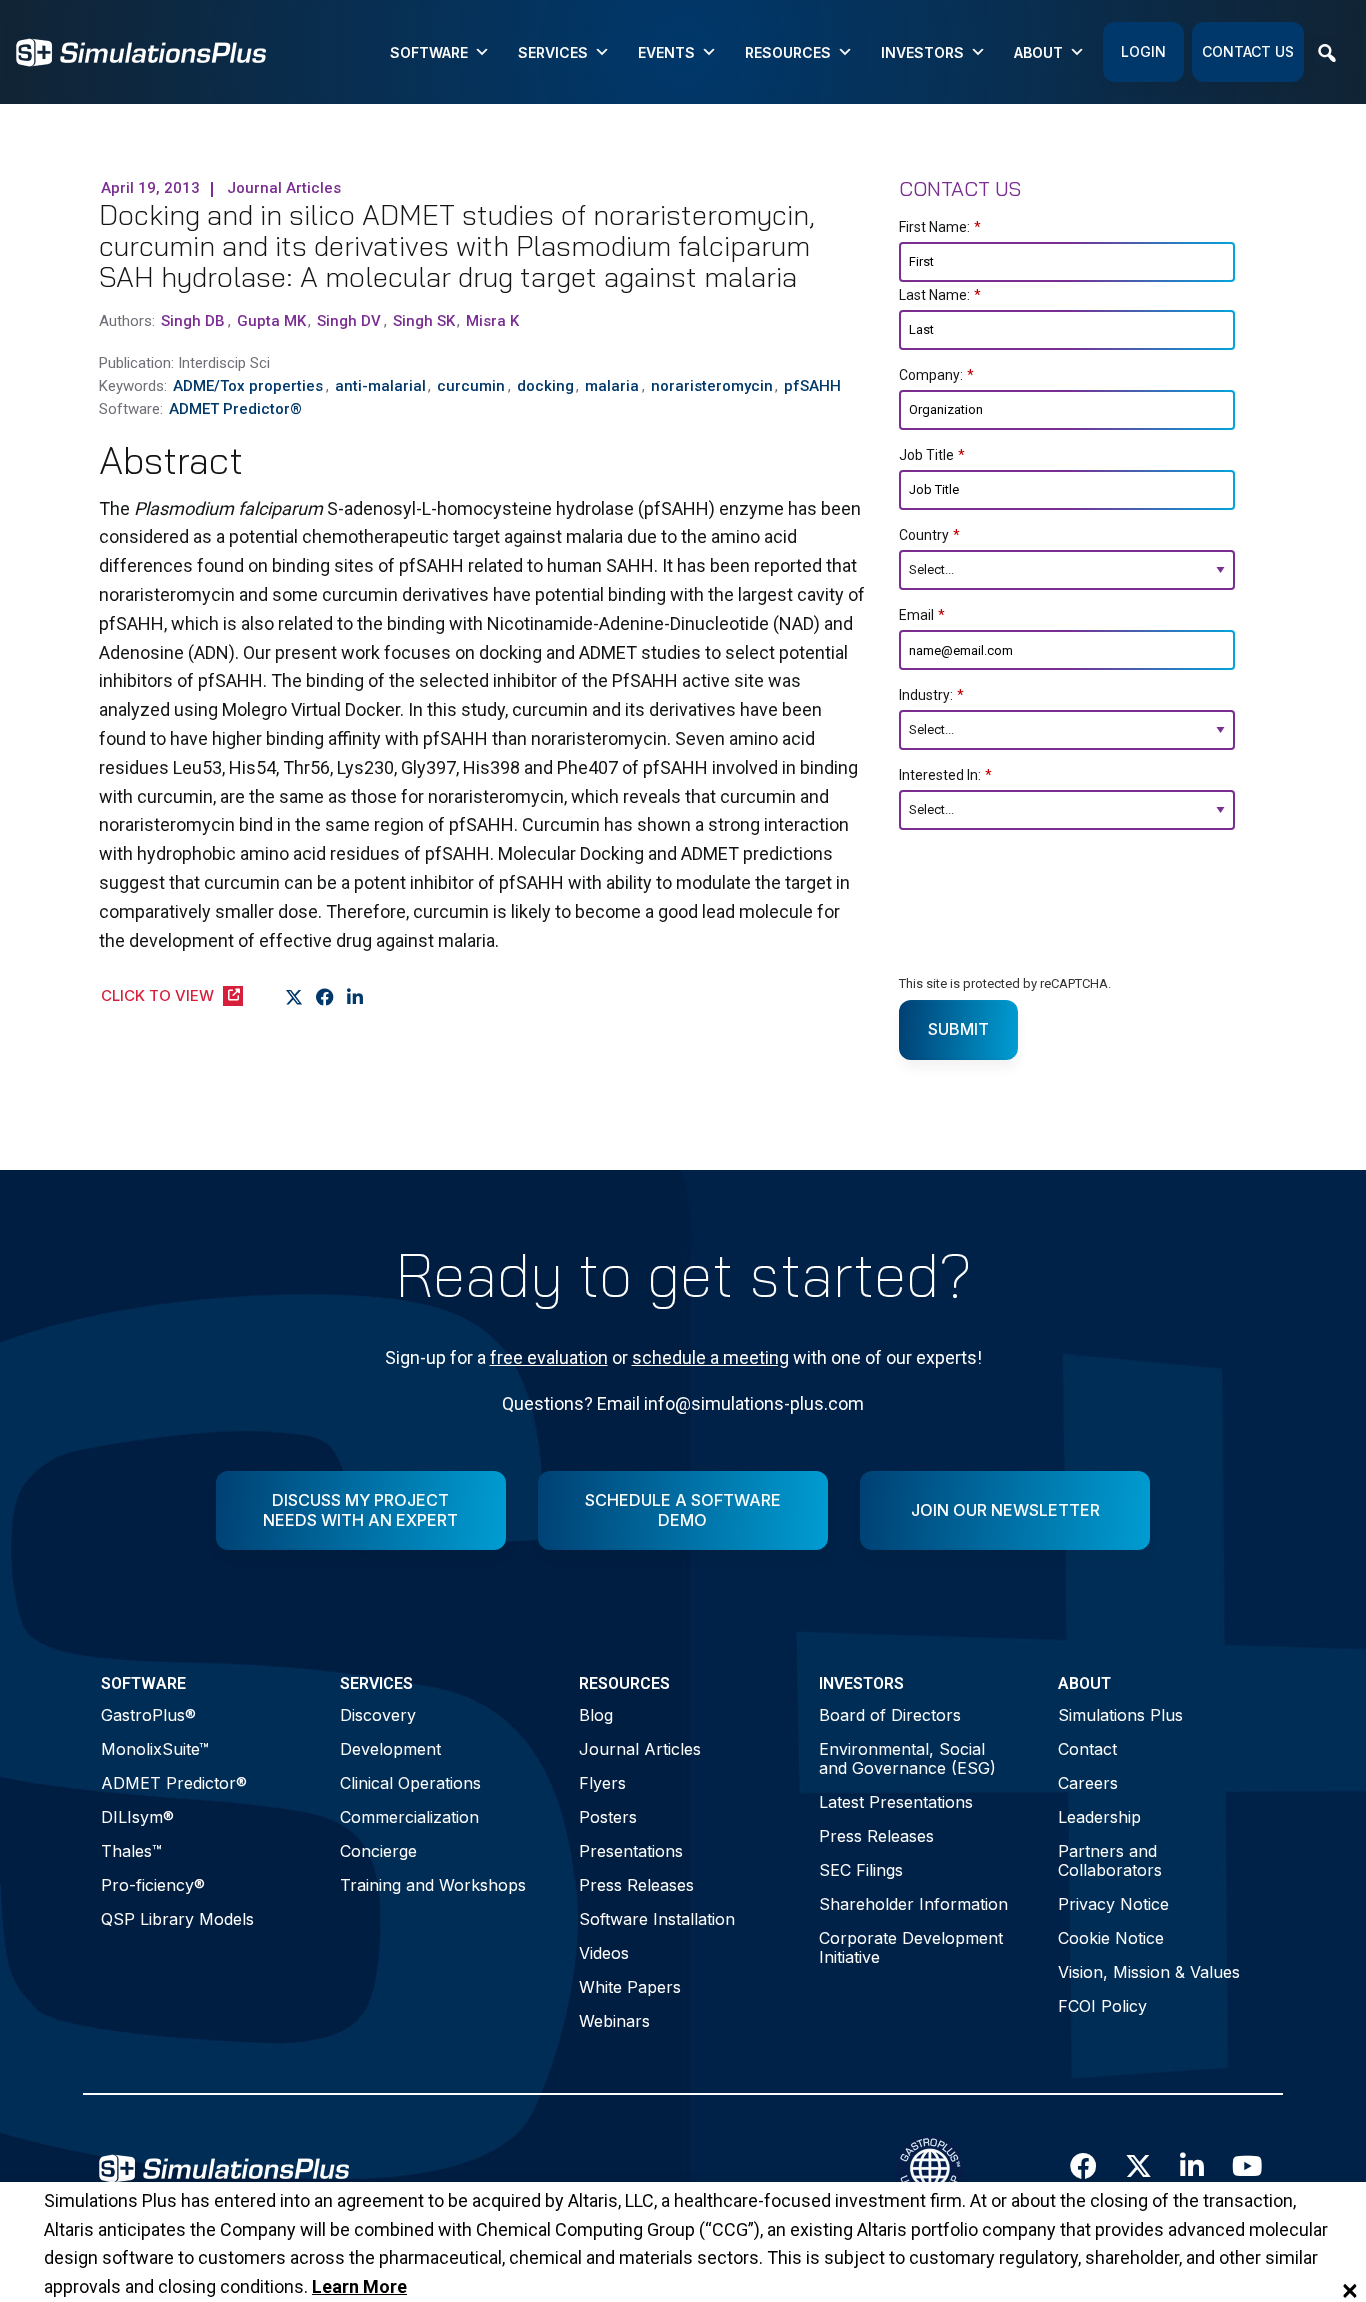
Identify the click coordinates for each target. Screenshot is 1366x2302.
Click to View (157, 995)
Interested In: (945, 775)
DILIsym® (137, 1817)
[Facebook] (325, 997)
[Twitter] (294, 997)
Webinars (614, 2021)
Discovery (378, 1715)
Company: (936, 375)
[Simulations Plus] (141, 50)
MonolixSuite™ (155, 1749)
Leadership (1099, 1817)
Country (929, 535)
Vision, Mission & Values (1149, 1972)
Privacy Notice (1113, 1904)
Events (666, 52)
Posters (608, 1817)
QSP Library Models (177, 1919)
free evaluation (549, 1357)
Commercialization (409, 1817)
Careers (1088, 1783)
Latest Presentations (896, 1802)
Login (1143, 51)
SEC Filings (861, 1870)
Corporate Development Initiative (911, 1947)
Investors (922, 52)
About (1038, 52)
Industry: (931, 695)
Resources (788, 52)
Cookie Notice (1111, 1938)
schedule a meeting (710, 1357)
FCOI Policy (1102, 2006)
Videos (604, 1953)
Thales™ (131, 1851)
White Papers (630, 1987)
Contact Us (1248, 51)
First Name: (940, 227)
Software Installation (657, 1919)
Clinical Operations (410, 1783)
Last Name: (940, 295)
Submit (958, 1029)
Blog (596, 1715)
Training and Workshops (433, 1885)
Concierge (378, 1851)
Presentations (631, 1851)
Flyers (602, 1783)
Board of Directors (890, 1715)
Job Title (932, 455)
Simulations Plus (1120, 1715)
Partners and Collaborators (1110, 1860)
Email (922, 615)
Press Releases (636, 1885)
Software (429, 52)
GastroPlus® (148, 1715)
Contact (1087, 1749)
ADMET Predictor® (174, 1783)
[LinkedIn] (355, 997)
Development (390, 1749)
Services (553, 52)
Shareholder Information (913, 1904)
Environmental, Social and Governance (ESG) (907, 1758)
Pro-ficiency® (153, 1885)
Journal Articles (640, 1749)
